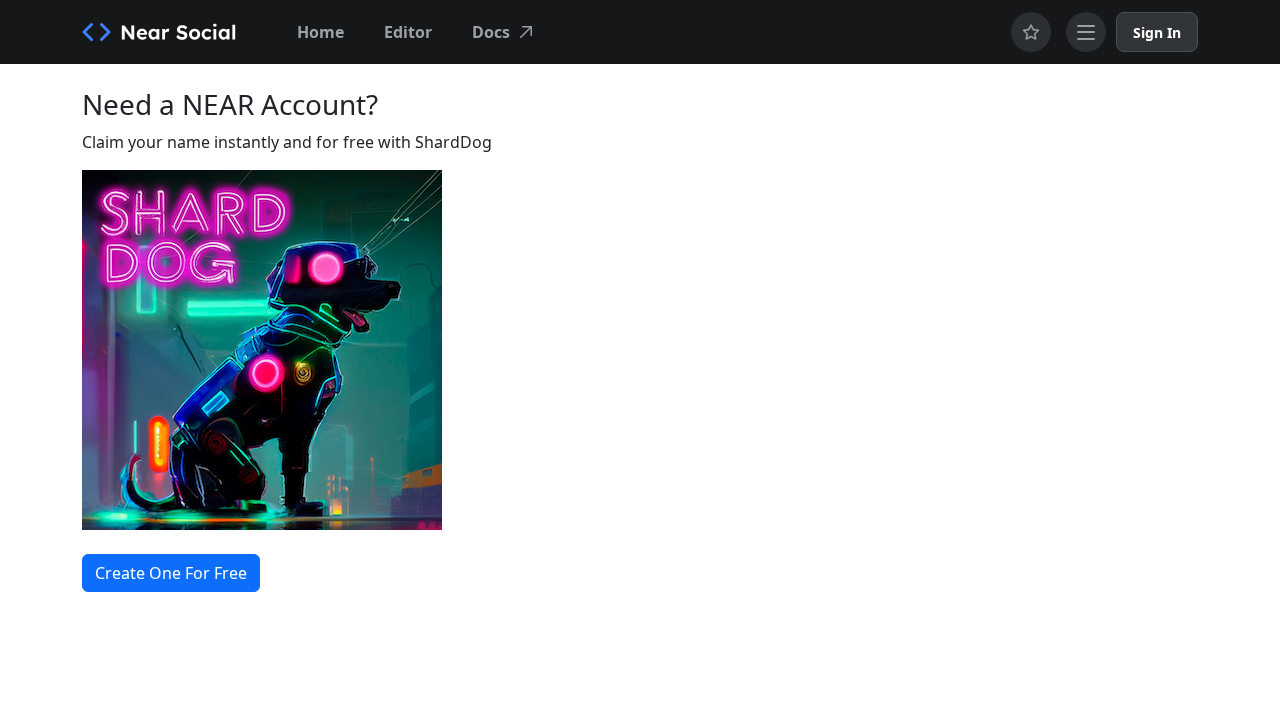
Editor (408, 32)
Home (320, 32)
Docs (491, 32)
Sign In (1157, 32)
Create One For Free (171, 573)
